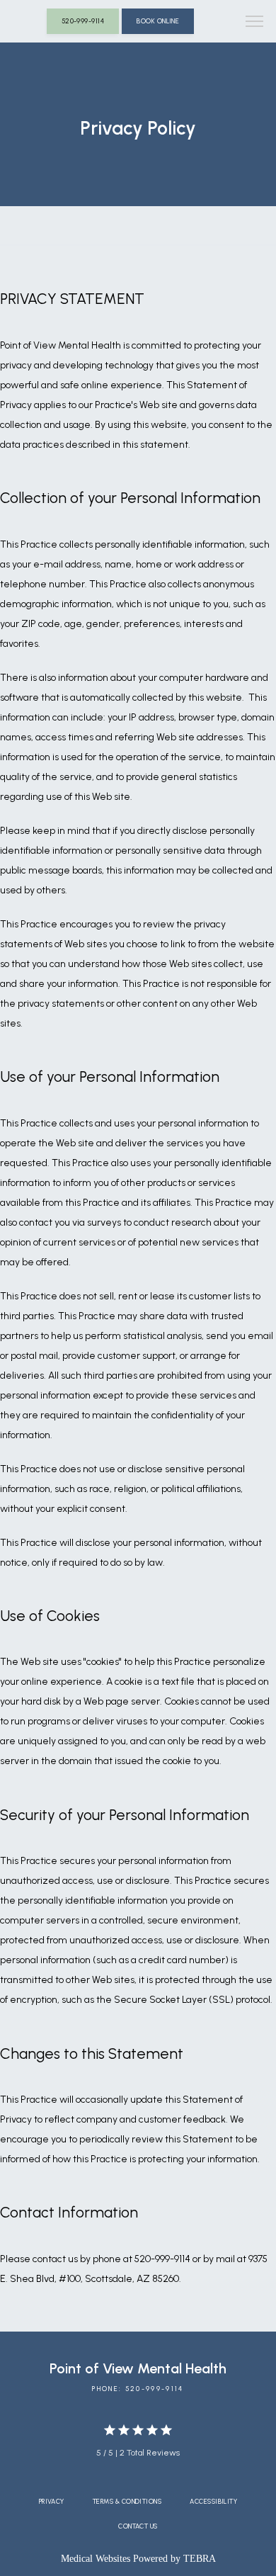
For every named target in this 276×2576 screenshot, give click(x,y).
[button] (255, 23)
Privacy (52, 2501)
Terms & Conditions (127, 2501)
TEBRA (200, 2559)
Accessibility (213, 2501)
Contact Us (138, 2526)
